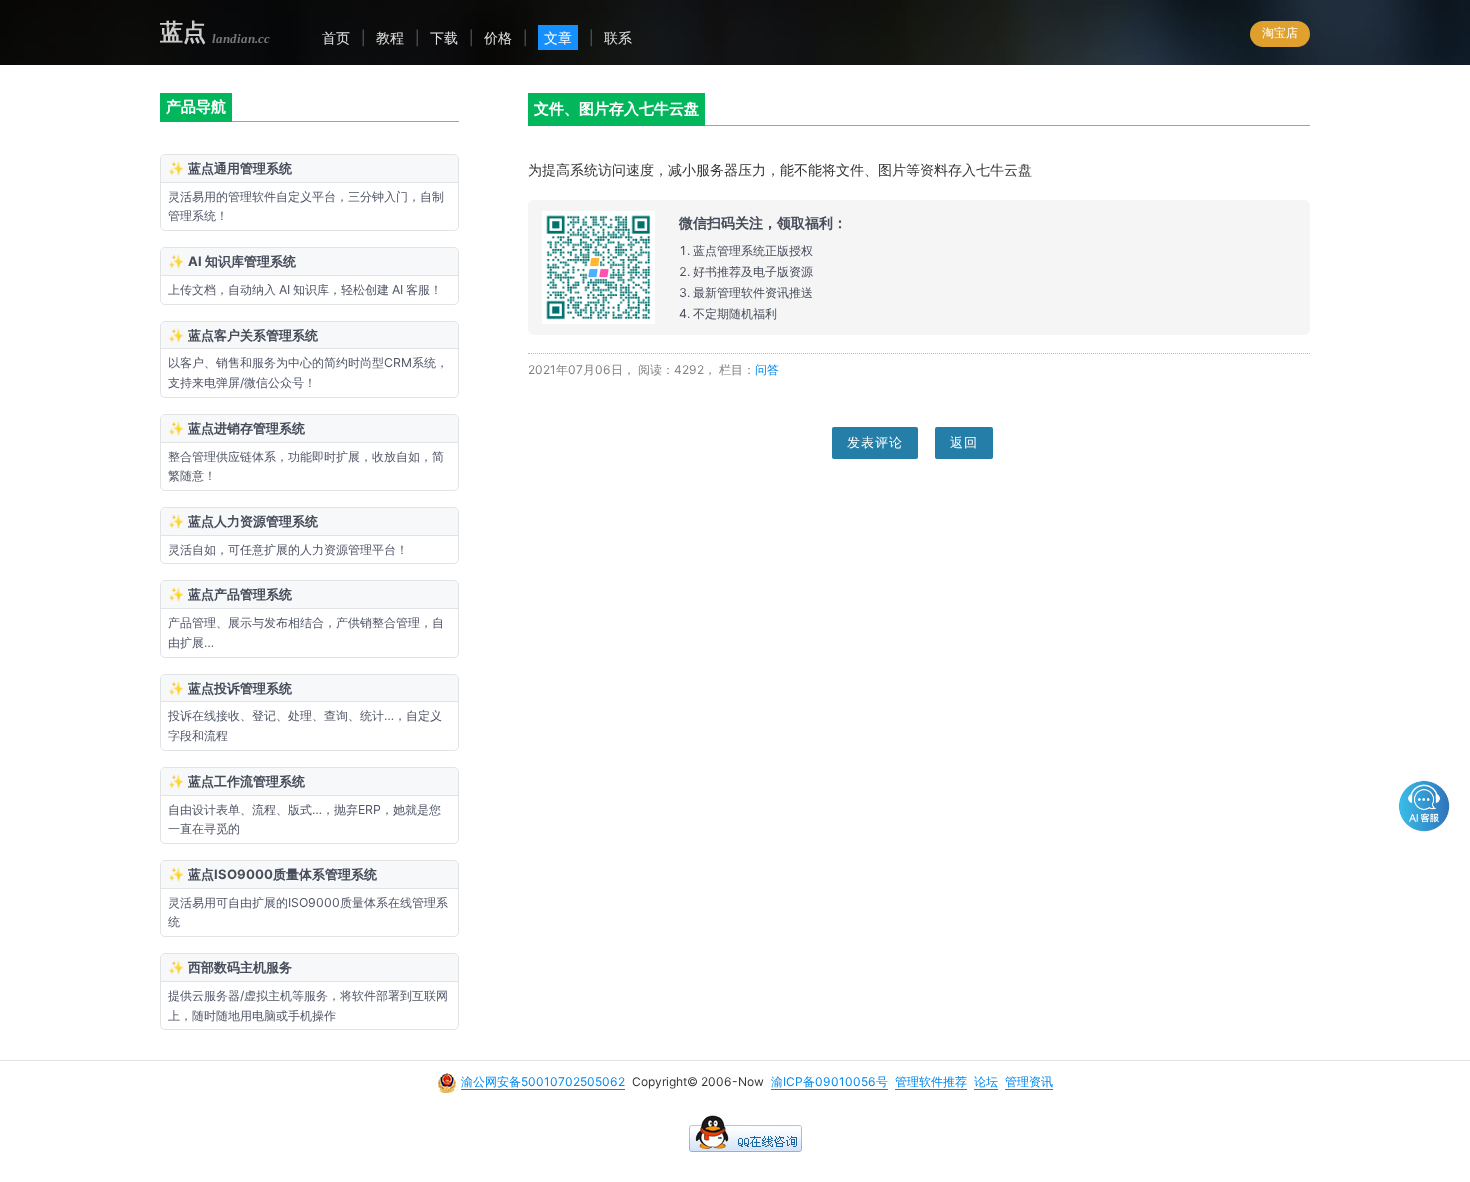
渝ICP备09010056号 (829, 1081)
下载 (444, 37)
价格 (498, 37)
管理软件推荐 (931, 1081)
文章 (558, 37)
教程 (390, 37)
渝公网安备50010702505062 (543, 1081)
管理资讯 (1029, 1081)
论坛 (986, 1081)
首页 (336, 37)
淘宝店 (1280, 32)
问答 (767, 369)
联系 (618, 37)
